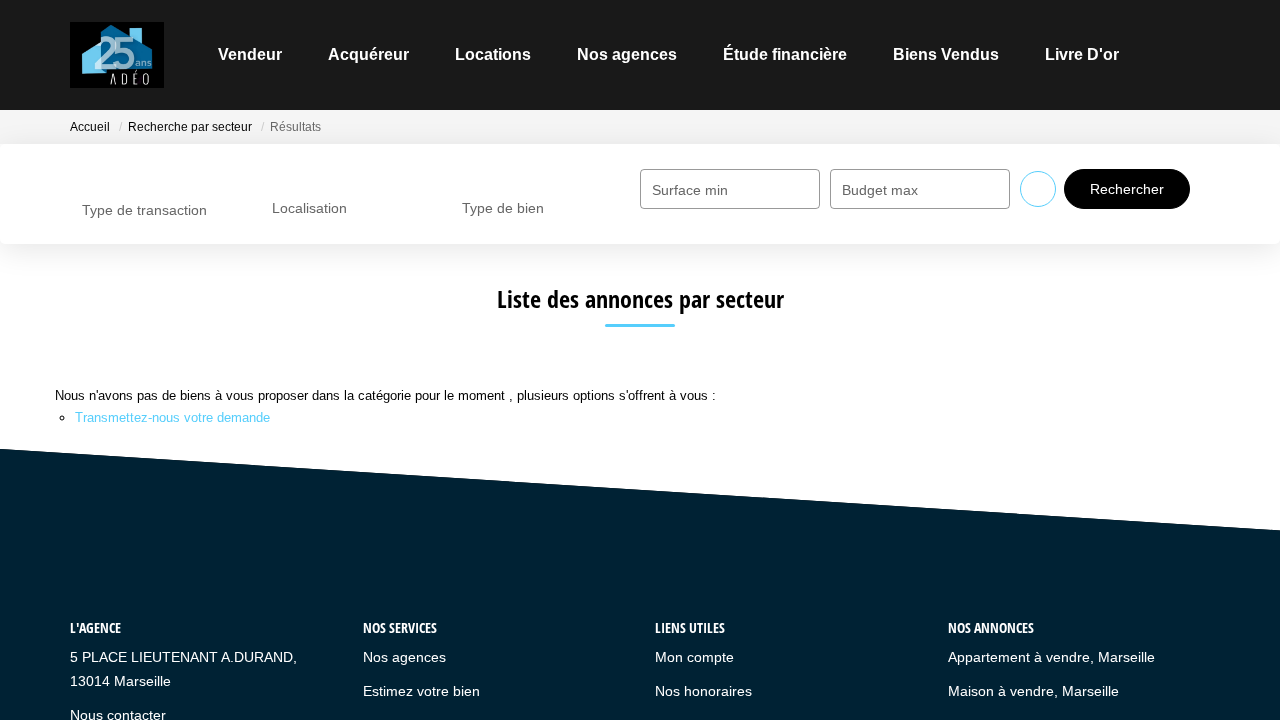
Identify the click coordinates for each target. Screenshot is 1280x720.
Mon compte (694, 657)
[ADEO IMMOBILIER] (117, 55)
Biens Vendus (946, 54)
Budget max (880, 190)
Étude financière (785, 54)
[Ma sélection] (1168, 54)
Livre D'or (1082, 54)
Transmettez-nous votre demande (172, 417)
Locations (493, 54)
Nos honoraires (703, 691)
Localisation (309, 208)
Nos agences (627, 54)
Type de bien (503, 208)
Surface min (690, 190)
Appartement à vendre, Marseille (1051, 657)
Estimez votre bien (421, 691)
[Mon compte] (1194, 54)
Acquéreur (368, 54)
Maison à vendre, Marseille (1033, 691)
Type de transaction (144, 210)
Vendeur (250, 54)
